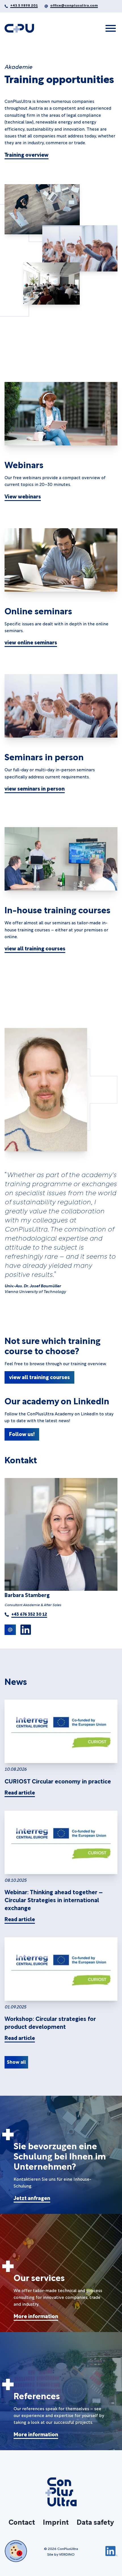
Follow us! (22, 1434)
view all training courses (35, 948)
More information (36, 2316)
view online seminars (31, 642)
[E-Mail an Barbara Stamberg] (10, 1630)
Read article (20, 1792)
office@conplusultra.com (74, 5)
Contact (22, 2522)
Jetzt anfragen (32, 2198)
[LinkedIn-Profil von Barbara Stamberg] (26, 1630)
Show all (16, 2062)
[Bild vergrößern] (61, 859)
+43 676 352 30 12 (29, 1614)
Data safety (95, 2522)
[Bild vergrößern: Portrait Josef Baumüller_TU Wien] (46, 1090)
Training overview (27, 154)
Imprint (56, 2522)
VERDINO (67, 2554)
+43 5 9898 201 (24, 5)
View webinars (23, 496)
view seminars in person (35, 788)
